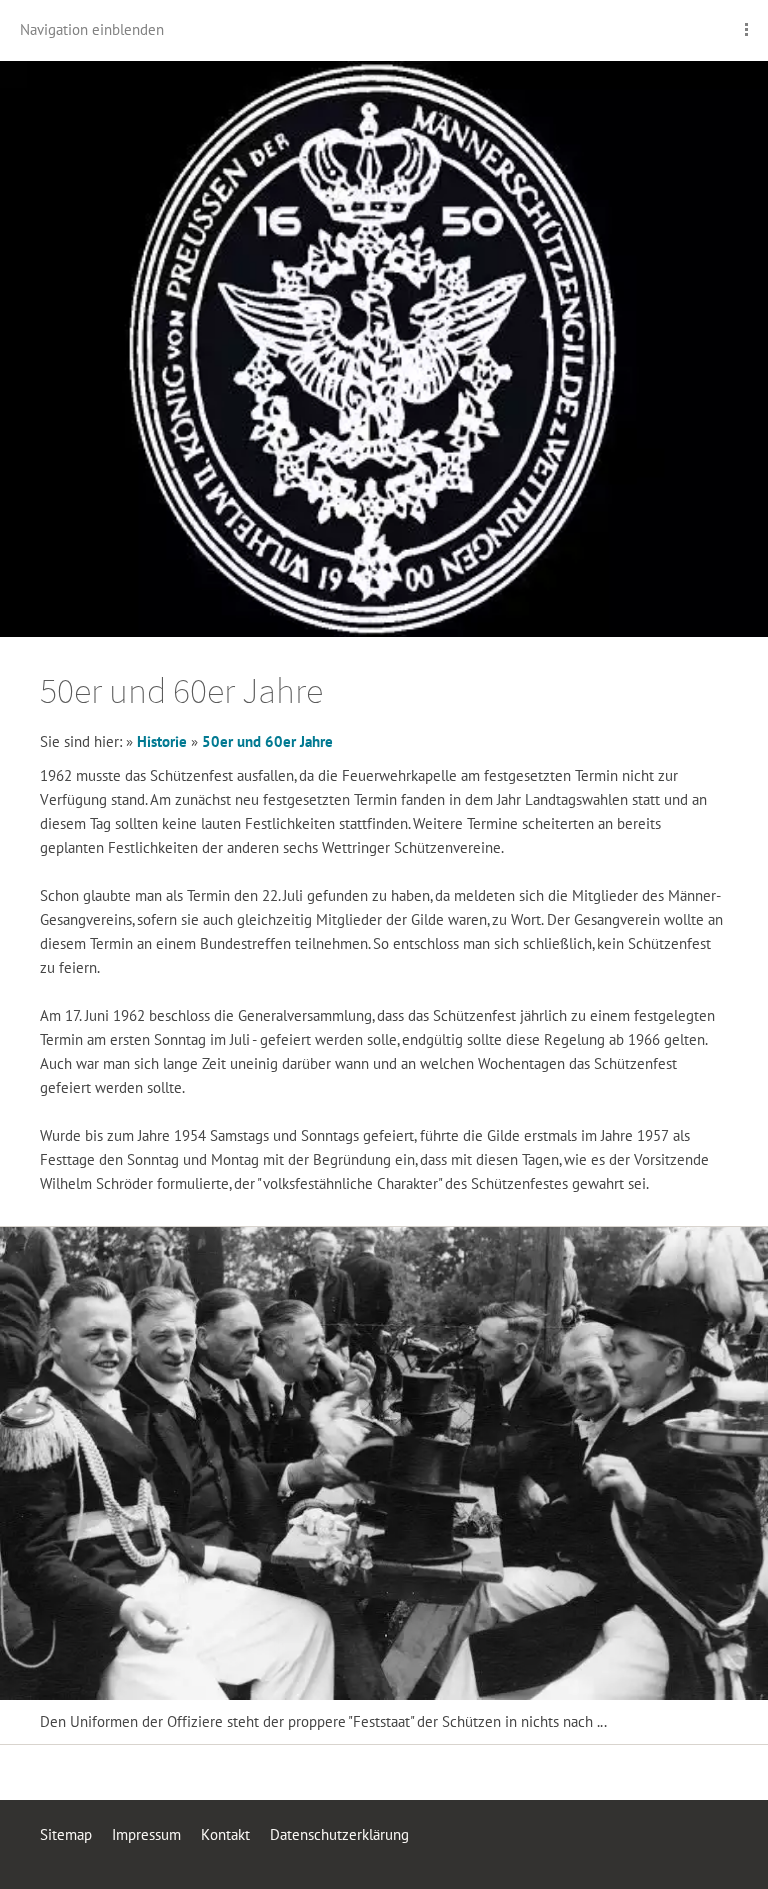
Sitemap (66, 1834)
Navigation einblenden (92, 29)
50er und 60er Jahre (267, 741)
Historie (162, 741)
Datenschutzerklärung (339, 1834)
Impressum (146, 1834)
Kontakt (225, 1834)
